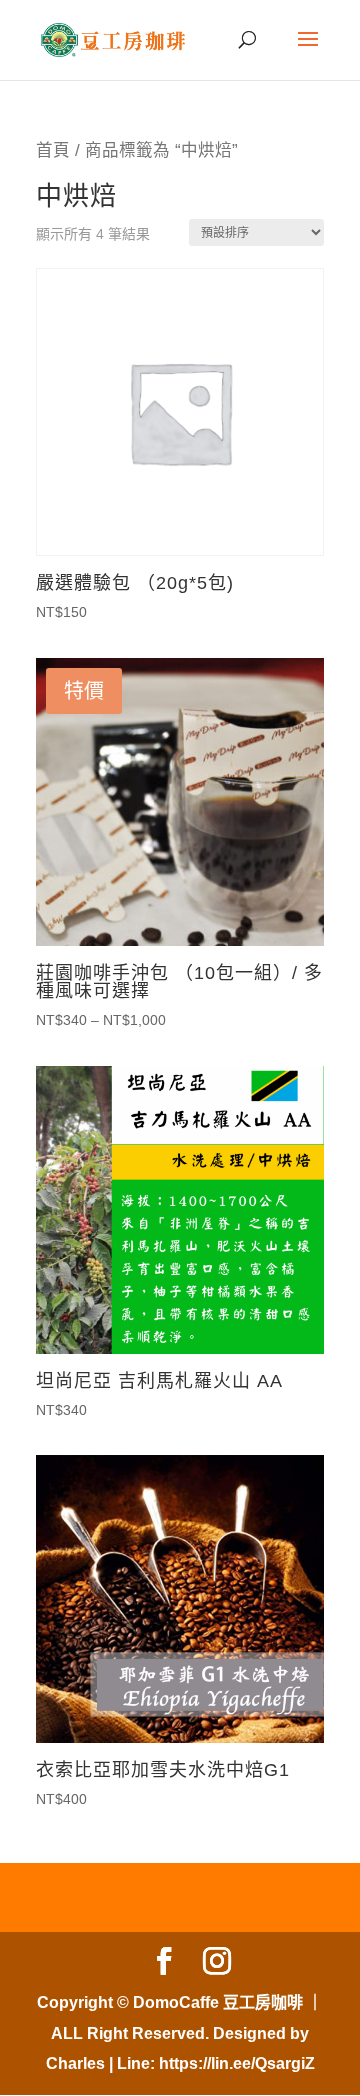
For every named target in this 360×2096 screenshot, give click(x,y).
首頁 (53, 150)
